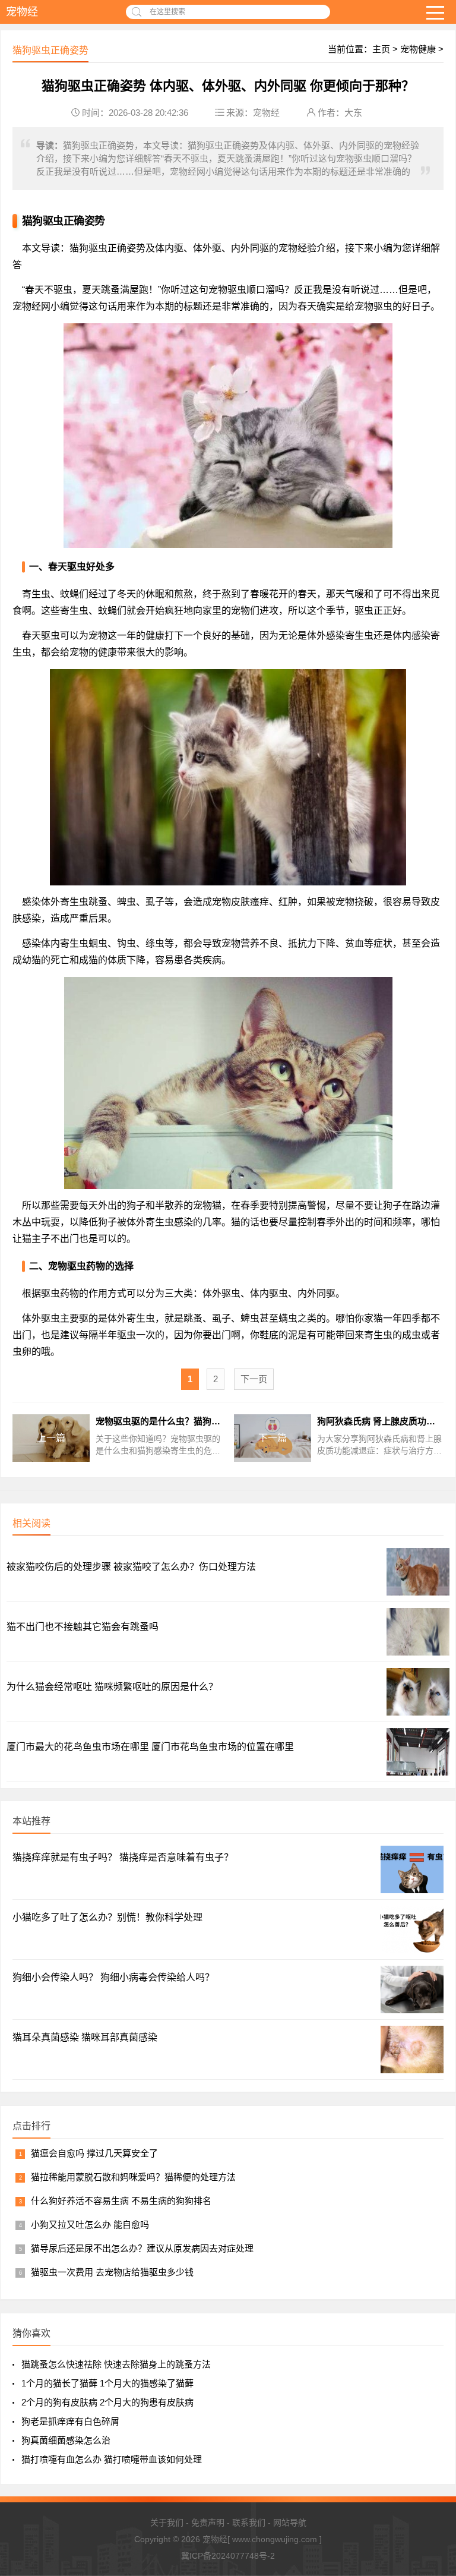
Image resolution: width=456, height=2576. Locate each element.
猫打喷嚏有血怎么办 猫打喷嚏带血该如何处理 (112, 2459)
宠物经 (22, 12)
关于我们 (167, 2523)
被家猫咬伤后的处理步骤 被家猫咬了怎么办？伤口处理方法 (131, 1567)
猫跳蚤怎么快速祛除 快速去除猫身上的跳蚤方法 (116, 2364)
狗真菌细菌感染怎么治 (66, 2440)
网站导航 (290, 2523)
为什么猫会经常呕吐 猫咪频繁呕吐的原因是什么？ (112, 1687)
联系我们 (249, 2523)
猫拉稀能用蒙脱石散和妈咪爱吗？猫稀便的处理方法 (133, 2177)
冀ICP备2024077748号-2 (228, 2556)
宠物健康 (418, 49)
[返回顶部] (432, 2409)
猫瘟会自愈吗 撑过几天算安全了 (94, 2153)
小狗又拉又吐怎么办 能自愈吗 (90, 2225)
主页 (381, 49)
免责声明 (208, 2523)
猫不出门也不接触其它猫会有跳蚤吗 (83, 1627)
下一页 (254, 1379)
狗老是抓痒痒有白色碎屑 (70, 2421)
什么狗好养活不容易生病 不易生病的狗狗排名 (121, 2201)
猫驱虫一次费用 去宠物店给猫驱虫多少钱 (112, 2272)
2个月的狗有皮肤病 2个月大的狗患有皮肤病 (107, 2402)
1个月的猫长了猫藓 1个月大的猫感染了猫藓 (107, 2383)
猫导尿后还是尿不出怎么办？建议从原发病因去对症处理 (142, 2248)
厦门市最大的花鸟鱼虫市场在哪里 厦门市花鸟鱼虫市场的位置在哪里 (150, 1747)
